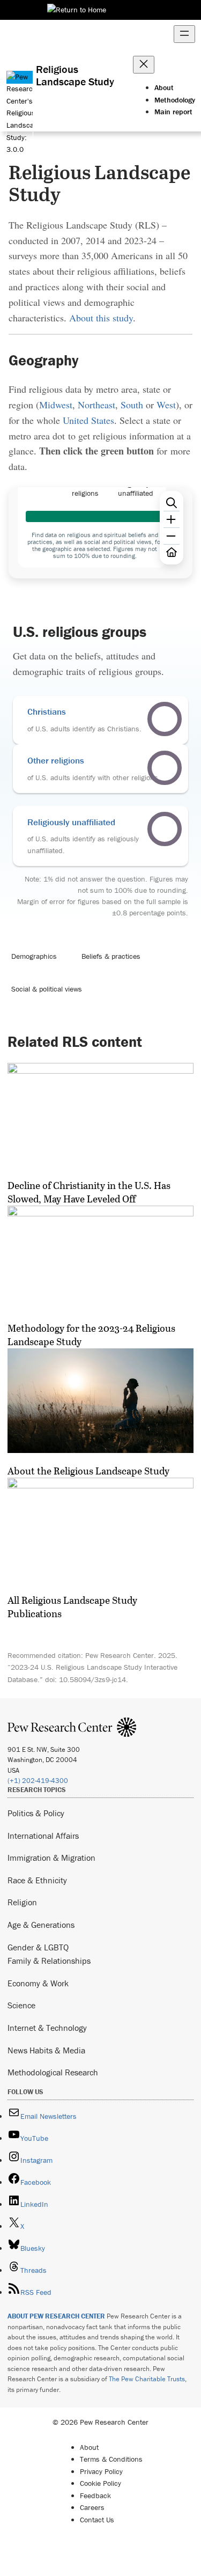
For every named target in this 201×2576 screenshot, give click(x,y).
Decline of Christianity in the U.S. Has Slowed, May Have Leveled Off (89, 1192)
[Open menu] (184, 34)
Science (21, 2005)
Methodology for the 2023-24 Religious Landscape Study (91, 1335)
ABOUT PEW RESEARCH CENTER (56, 2316)
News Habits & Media (46, 2050)
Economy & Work (38, 1983)
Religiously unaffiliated (71, 822)
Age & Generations (41, 1925)
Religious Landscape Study (75, 75)
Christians (47, 711)
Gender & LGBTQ (38, 1947)
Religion (22, 1902)
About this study (101, 318)
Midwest (56, 405)
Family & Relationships (49, 1961)
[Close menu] (144, 65)
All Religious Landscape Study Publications (72, 1607)
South (132, 405)
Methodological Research (53, 2072)
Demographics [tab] (34, 956)
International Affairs (43, 1836)
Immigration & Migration (51, 1858)
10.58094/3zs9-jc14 (92, 1679)
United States (88, 420)
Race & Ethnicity (37, 1880)
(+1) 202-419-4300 (38, 1781)
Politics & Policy (36, 1813)
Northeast (96, 405)
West (166, 405)
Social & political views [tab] (47, 989)
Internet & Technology (47, 2028)
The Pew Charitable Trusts (147, 2379)
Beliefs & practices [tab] (111, 956)
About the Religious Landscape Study (88, 1471)
